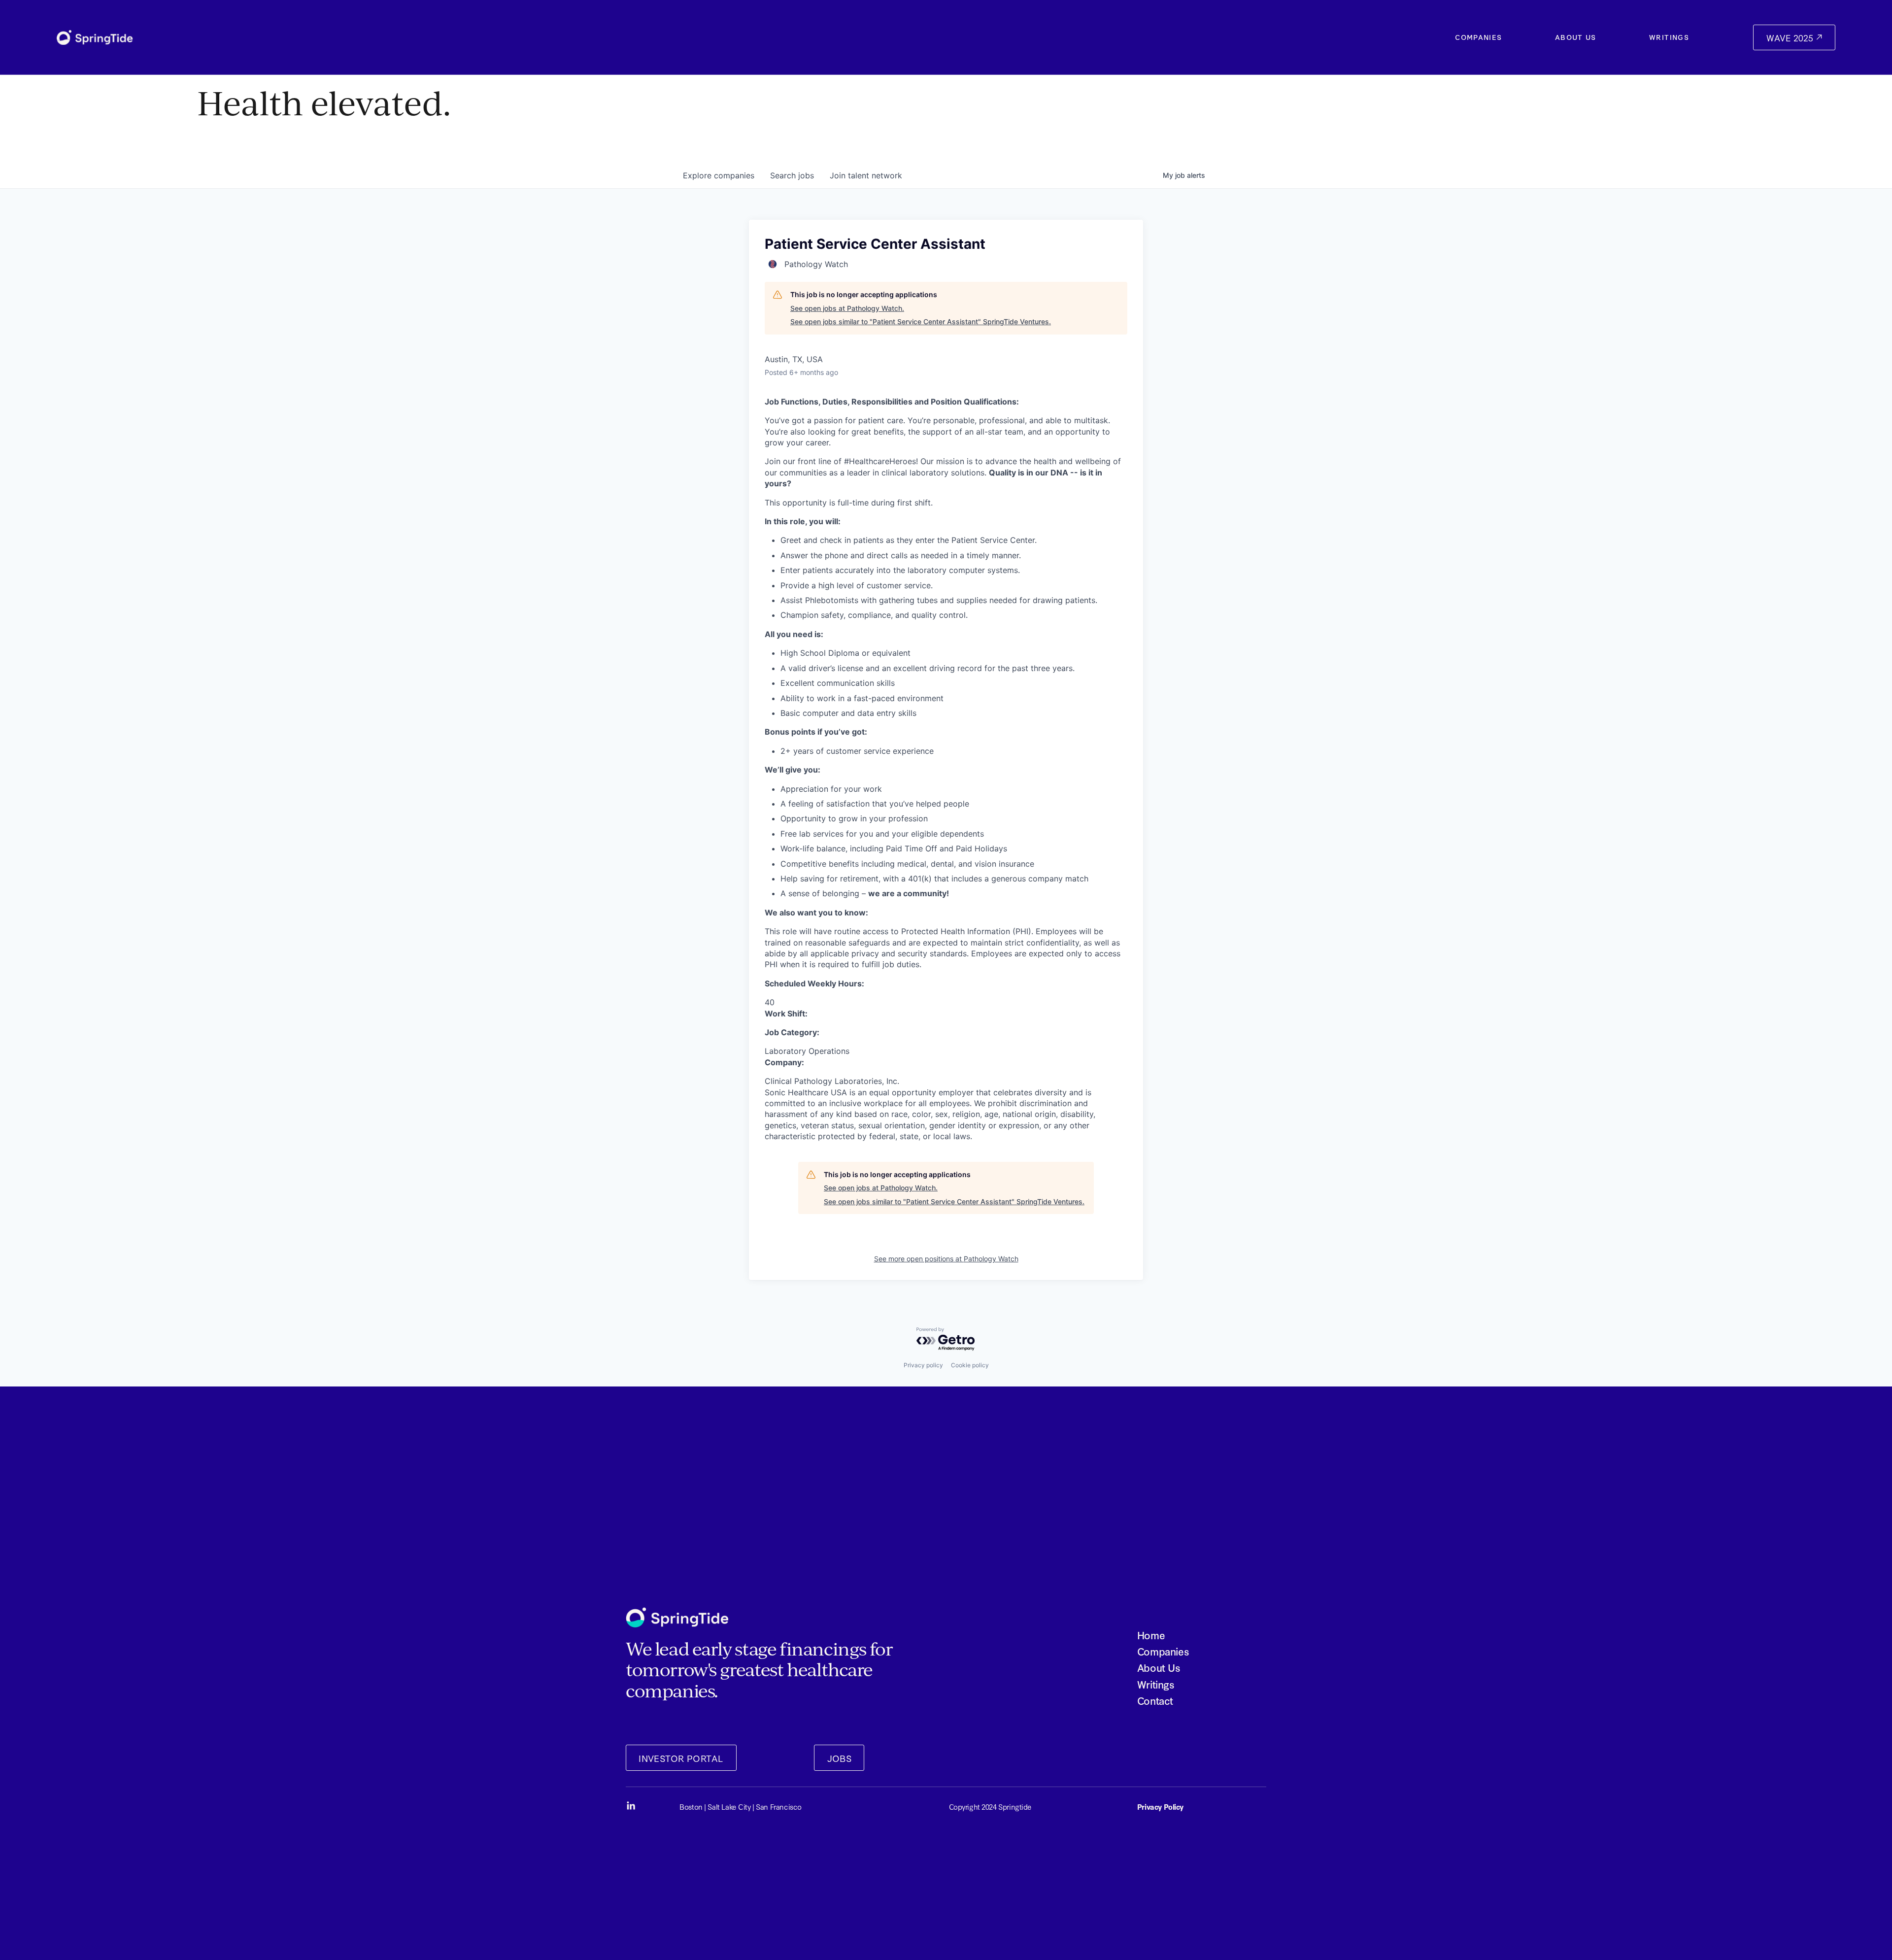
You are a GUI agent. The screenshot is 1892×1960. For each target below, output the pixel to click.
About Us (1576, 37)
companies (719, 175)
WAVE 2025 (1791, 38)
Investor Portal (681, 1758)
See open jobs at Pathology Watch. (847, 308)
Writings (1669, 37)
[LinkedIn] (631, 1806)
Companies (1478, 37)
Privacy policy (923, 1365)
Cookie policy (970, 1365)
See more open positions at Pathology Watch (946, 1259)
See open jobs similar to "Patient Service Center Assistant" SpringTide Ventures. (921, 321)
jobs (792, 175)
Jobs (840, 1758)
